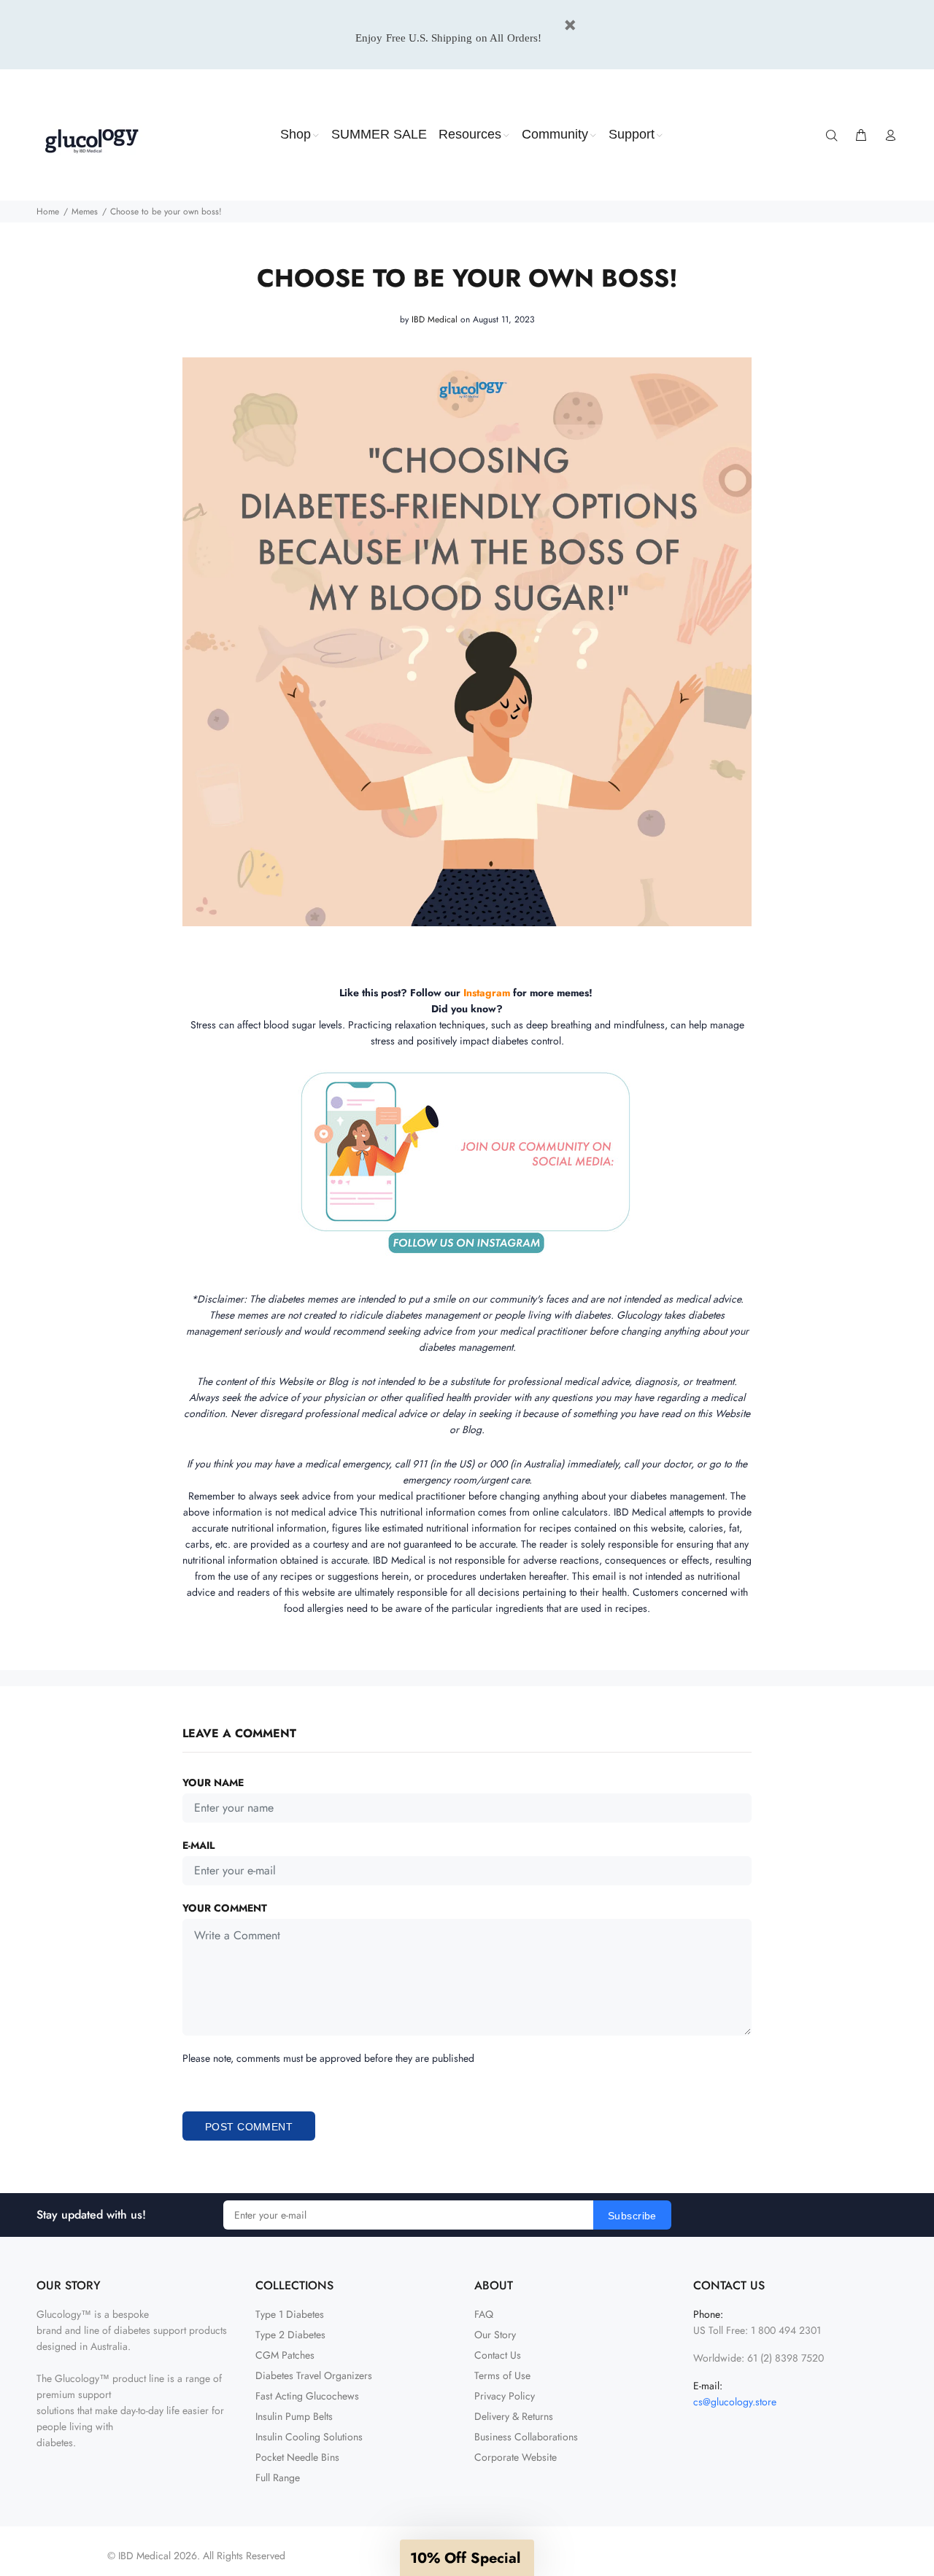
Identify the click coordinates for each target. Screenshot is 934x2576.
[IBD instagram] (512, 993)
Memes (85, 212)
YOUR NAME (213, 1782)
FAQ (484, 2314)
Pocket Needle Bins (297, 2457)
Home (48, 212)
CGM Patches (285, 2355)
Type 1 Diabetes (290, 2314)
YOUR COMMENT (225, 1908)
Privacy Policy (505, 2396)
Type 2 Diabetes (290, 2335)
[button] (467, 2558)
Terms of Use (502, 2375)
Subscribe (632, 2216)
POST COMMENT (249, 2127)
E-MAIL (198, 1845)
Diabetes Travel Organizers (314, 2375)
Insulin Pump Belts (294, 2416)
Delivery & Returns (514, 2416)
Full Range (278, 2478)
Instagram (487, 993)
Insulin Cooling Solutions (309, 2437)
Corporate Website (516, 2457)
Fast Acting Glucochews (307, 2396)
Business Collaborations (526, 2437)
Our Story (495, 2335)
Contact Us (498, 2355)
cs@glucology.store (735, 2402)
